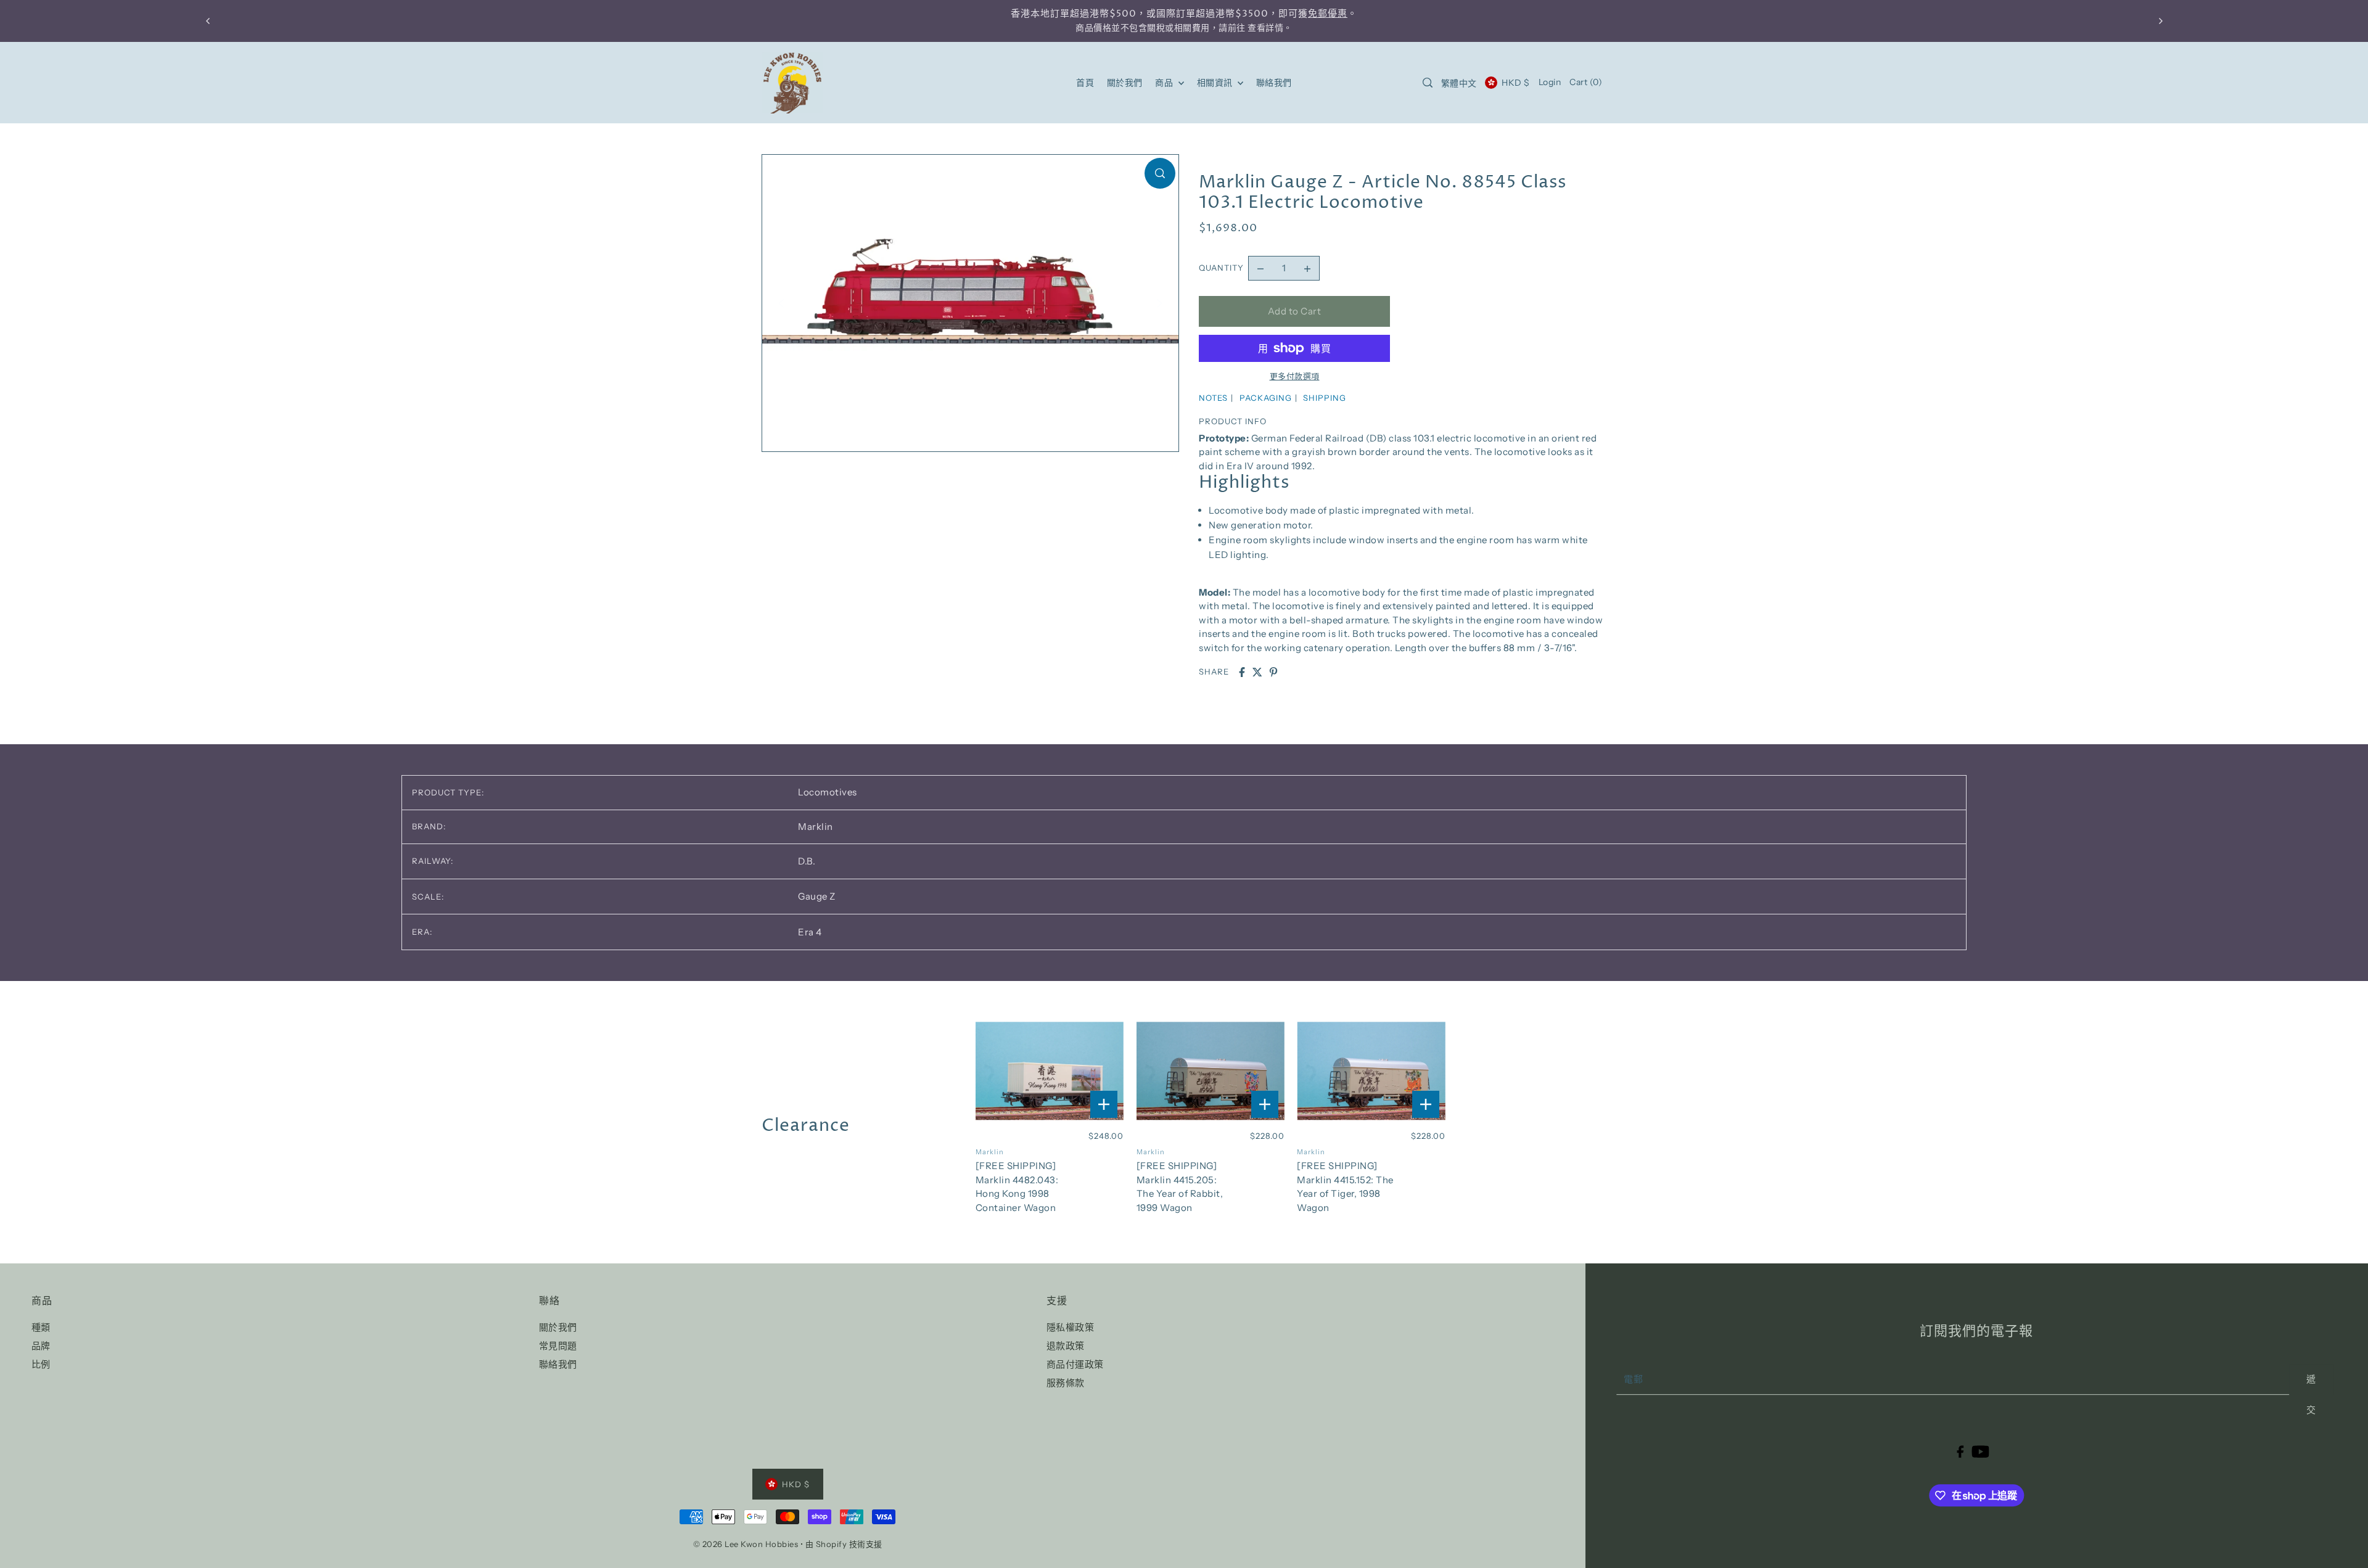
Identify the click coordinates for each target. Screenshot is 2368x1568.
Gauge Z (817, 896)
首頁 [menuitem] (1085, 83)
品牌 (41, 1346)
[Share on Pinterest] (1273, 672)
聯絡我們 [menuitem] (1274, 83)
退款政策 (1066, 1346)
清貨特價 (1339, 14)
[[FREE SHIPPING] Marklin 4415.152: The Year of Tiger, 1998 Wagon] (1371, 1071)
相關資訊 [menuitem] (1216, 83)
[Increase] (1307, 268)
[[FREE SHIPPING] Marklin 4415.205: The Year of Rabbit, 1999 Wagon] (1211, 1071)
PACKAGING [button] (1266, 398)
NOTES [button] (1213, 398)
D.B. (807, 861)
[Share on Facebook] (1242, 672)
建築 (1256, 14)
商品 (1165, 83)
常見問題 (558, 1346)
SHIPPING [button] (1325, 398)
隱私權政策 (1071, 1327)
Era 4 (810, 932)
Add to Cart (1295, 311)
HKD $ (1515, 83)
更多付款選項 (1295, 376)
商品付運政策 (1075, 1364)
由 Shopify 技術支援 (844, 1544)
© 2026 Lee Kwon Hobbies (746, 1544)
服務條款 (1066, 1383)
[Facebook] (1960, 1451)
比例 (41, 1364)
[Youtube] (1980, 1451)
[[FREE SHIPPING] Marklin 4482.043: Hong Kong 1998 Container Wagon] (1050, 1071)
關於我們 (558, 1327)
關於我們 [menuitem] (1125, 83)
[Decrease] (1260, 268)
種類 (41, 1327)
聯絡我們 (558, 1364)
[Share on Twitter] (1257, 672)
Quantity (1221, 268)
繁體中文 (1459, 83)
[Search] (1428, 83)
